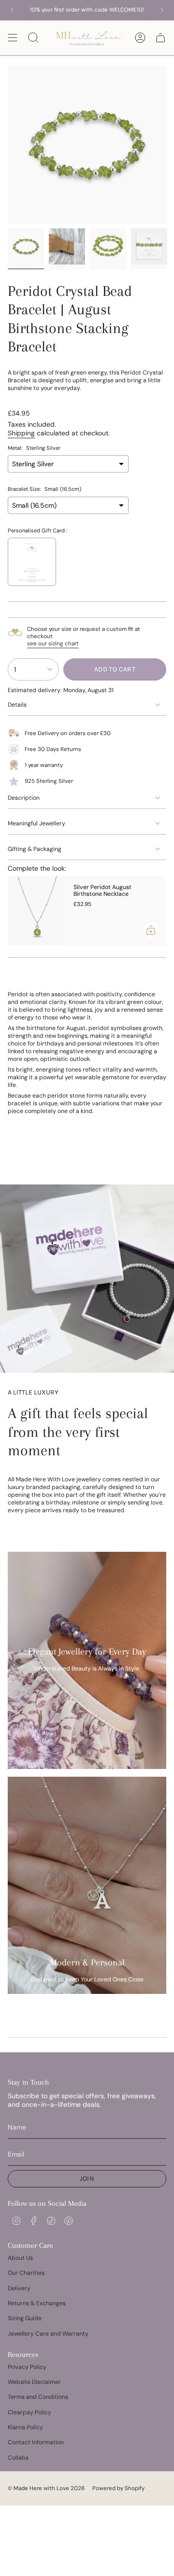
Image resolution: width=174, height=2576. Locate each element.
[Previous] (12, 10)
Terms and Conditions (38, 2397)
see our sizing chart (53, 644)
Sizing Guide (25, 2318)
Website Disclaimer (34, 2382)
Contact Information (36, 2442)
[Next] (162, 10)
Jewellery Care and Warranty (48, 2334)
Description (24, 798)
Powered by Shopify (118, 2488)
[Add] (151, 930)
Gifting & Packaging (35, 849)
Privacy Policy (27, 2367)
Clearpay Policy (29, 2412)
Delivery (19, 2288)
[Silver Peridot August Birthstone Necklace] (37, 911)
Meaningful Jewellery (36, 823)
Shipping (21, 433)
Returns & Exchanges (37, 2303)
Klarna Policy (25, 2427)
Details (17, 705)
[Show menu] (13, 38)
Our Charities (26, 2273)
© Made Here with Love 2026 (46, 2488)
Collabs (18, 2458)
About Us (20, 2258)
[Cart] (160, 38)
